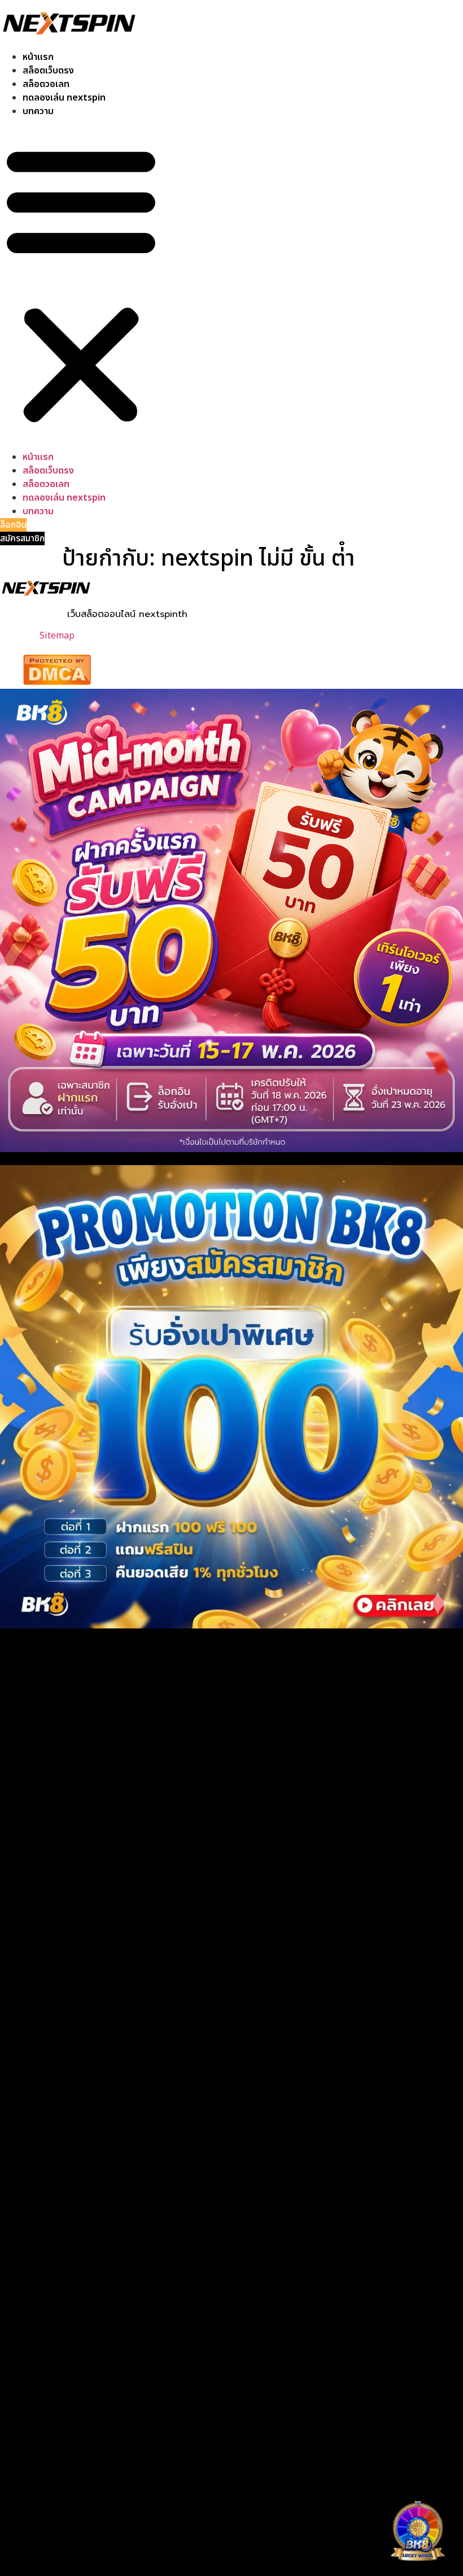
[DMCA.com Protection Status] (57, 682)
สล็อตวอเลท (46, 84)
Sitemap (57, 636)
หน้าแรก (38, 57)
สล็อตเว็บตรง (48, 71)
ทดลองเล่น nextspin (64, 98)
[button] (81, 284)
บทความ (38, 111)
